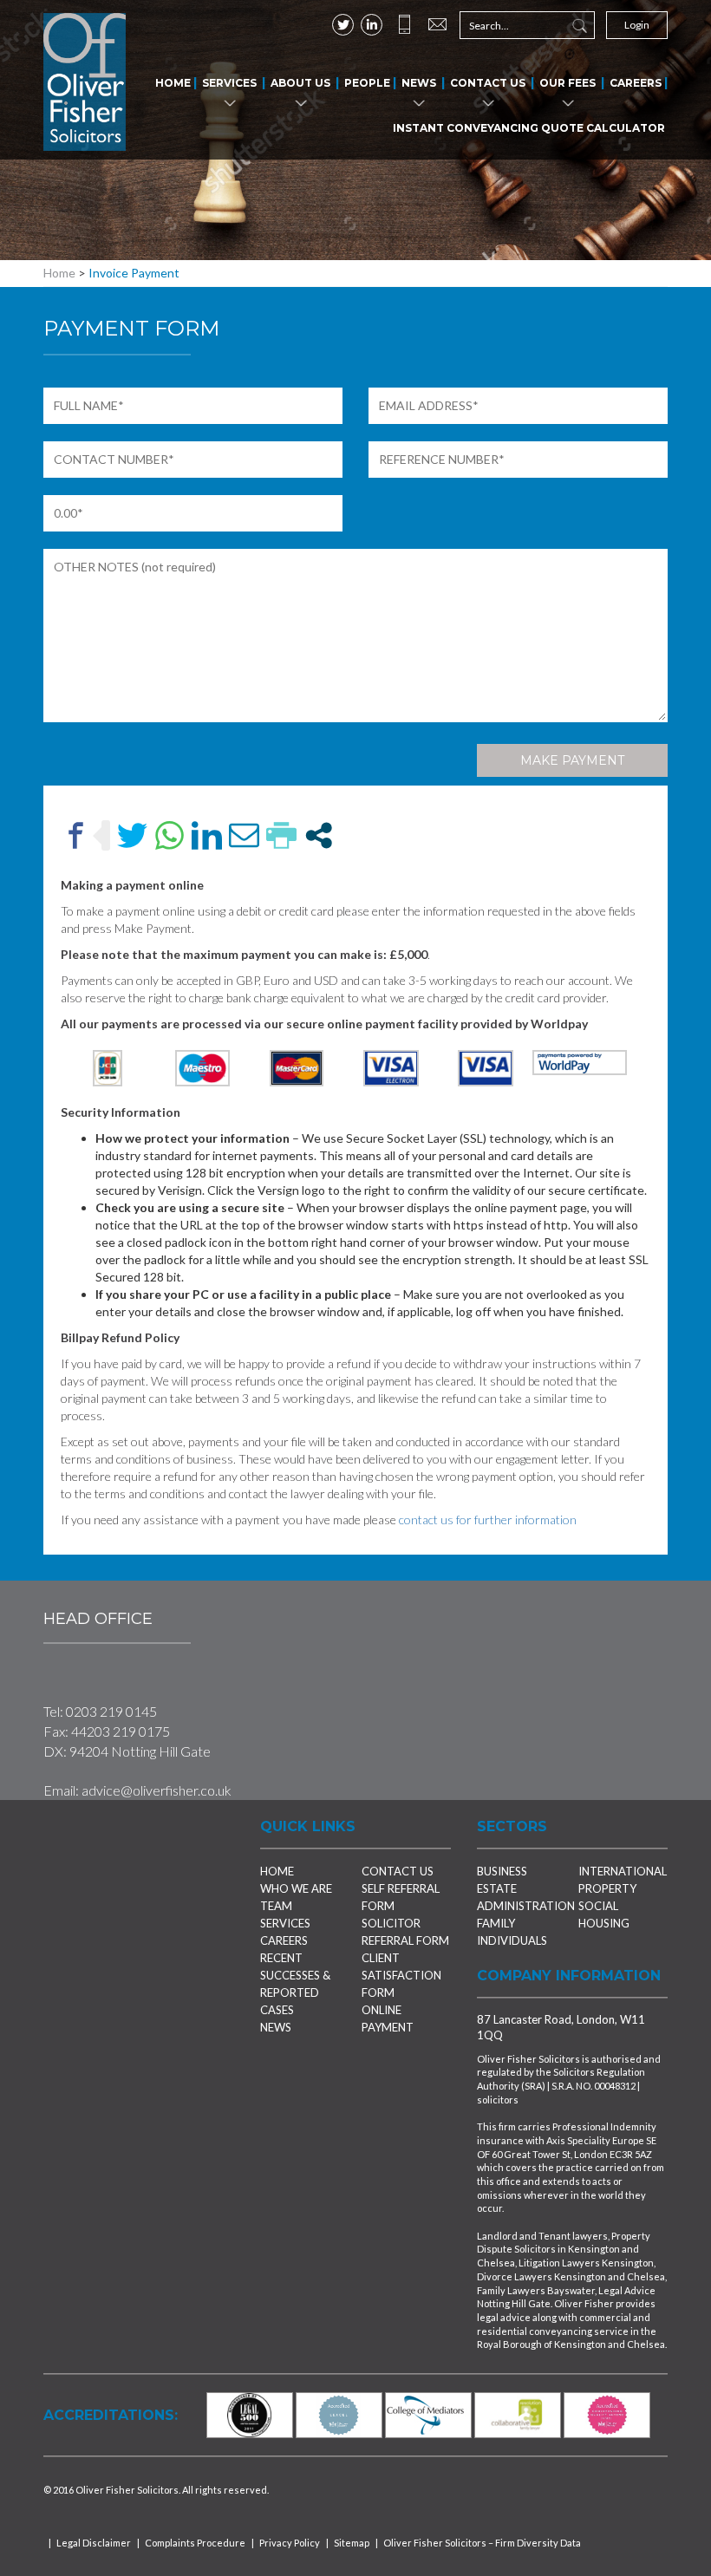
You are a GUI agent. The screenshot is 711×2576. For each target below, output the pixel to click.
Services (229, 83)
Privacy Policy (290, 2543)
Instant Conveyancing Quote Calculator (529, 128)
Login (637, 25)
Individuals (512, 1940)
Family (496, 1923)
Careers (636, 83)
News (419, 83)
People (367, 83)
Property (607, 1888)
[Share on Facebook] (76, 835)
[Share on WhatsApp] (170, 835)
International (623, 1871)
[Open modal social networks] (319, 835)
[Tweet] (132, 835)
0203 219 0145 (111, 1711)
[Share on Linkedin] (207, 835)
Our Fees (567, 83)
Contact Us (488, 83)
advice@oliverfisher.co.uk (157, 1790)
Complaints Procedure (195, 2543)
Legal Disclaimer (94, 2543)
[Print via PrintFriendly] (281, 835)
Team (276, 1906)
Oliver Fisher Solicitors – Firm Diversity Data (482, 2543)
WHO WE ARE (296, 1888)
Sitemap (352, 2543)
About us (300, 83)
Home (173, 83)
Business (502, 1871)
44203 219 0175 (121, 1731)
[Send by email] (244, 835)
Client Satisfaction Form (401, 1975)
